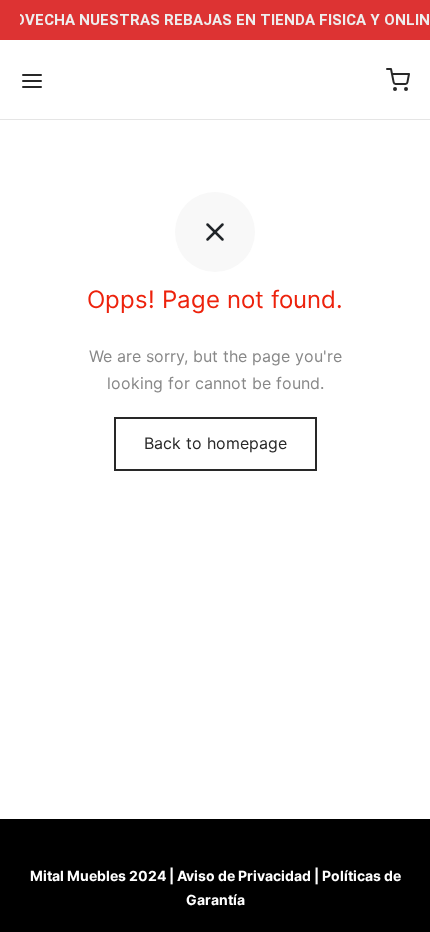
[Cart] (398, 80)
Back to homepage (215, 443)
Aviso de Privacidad (244, 875)
